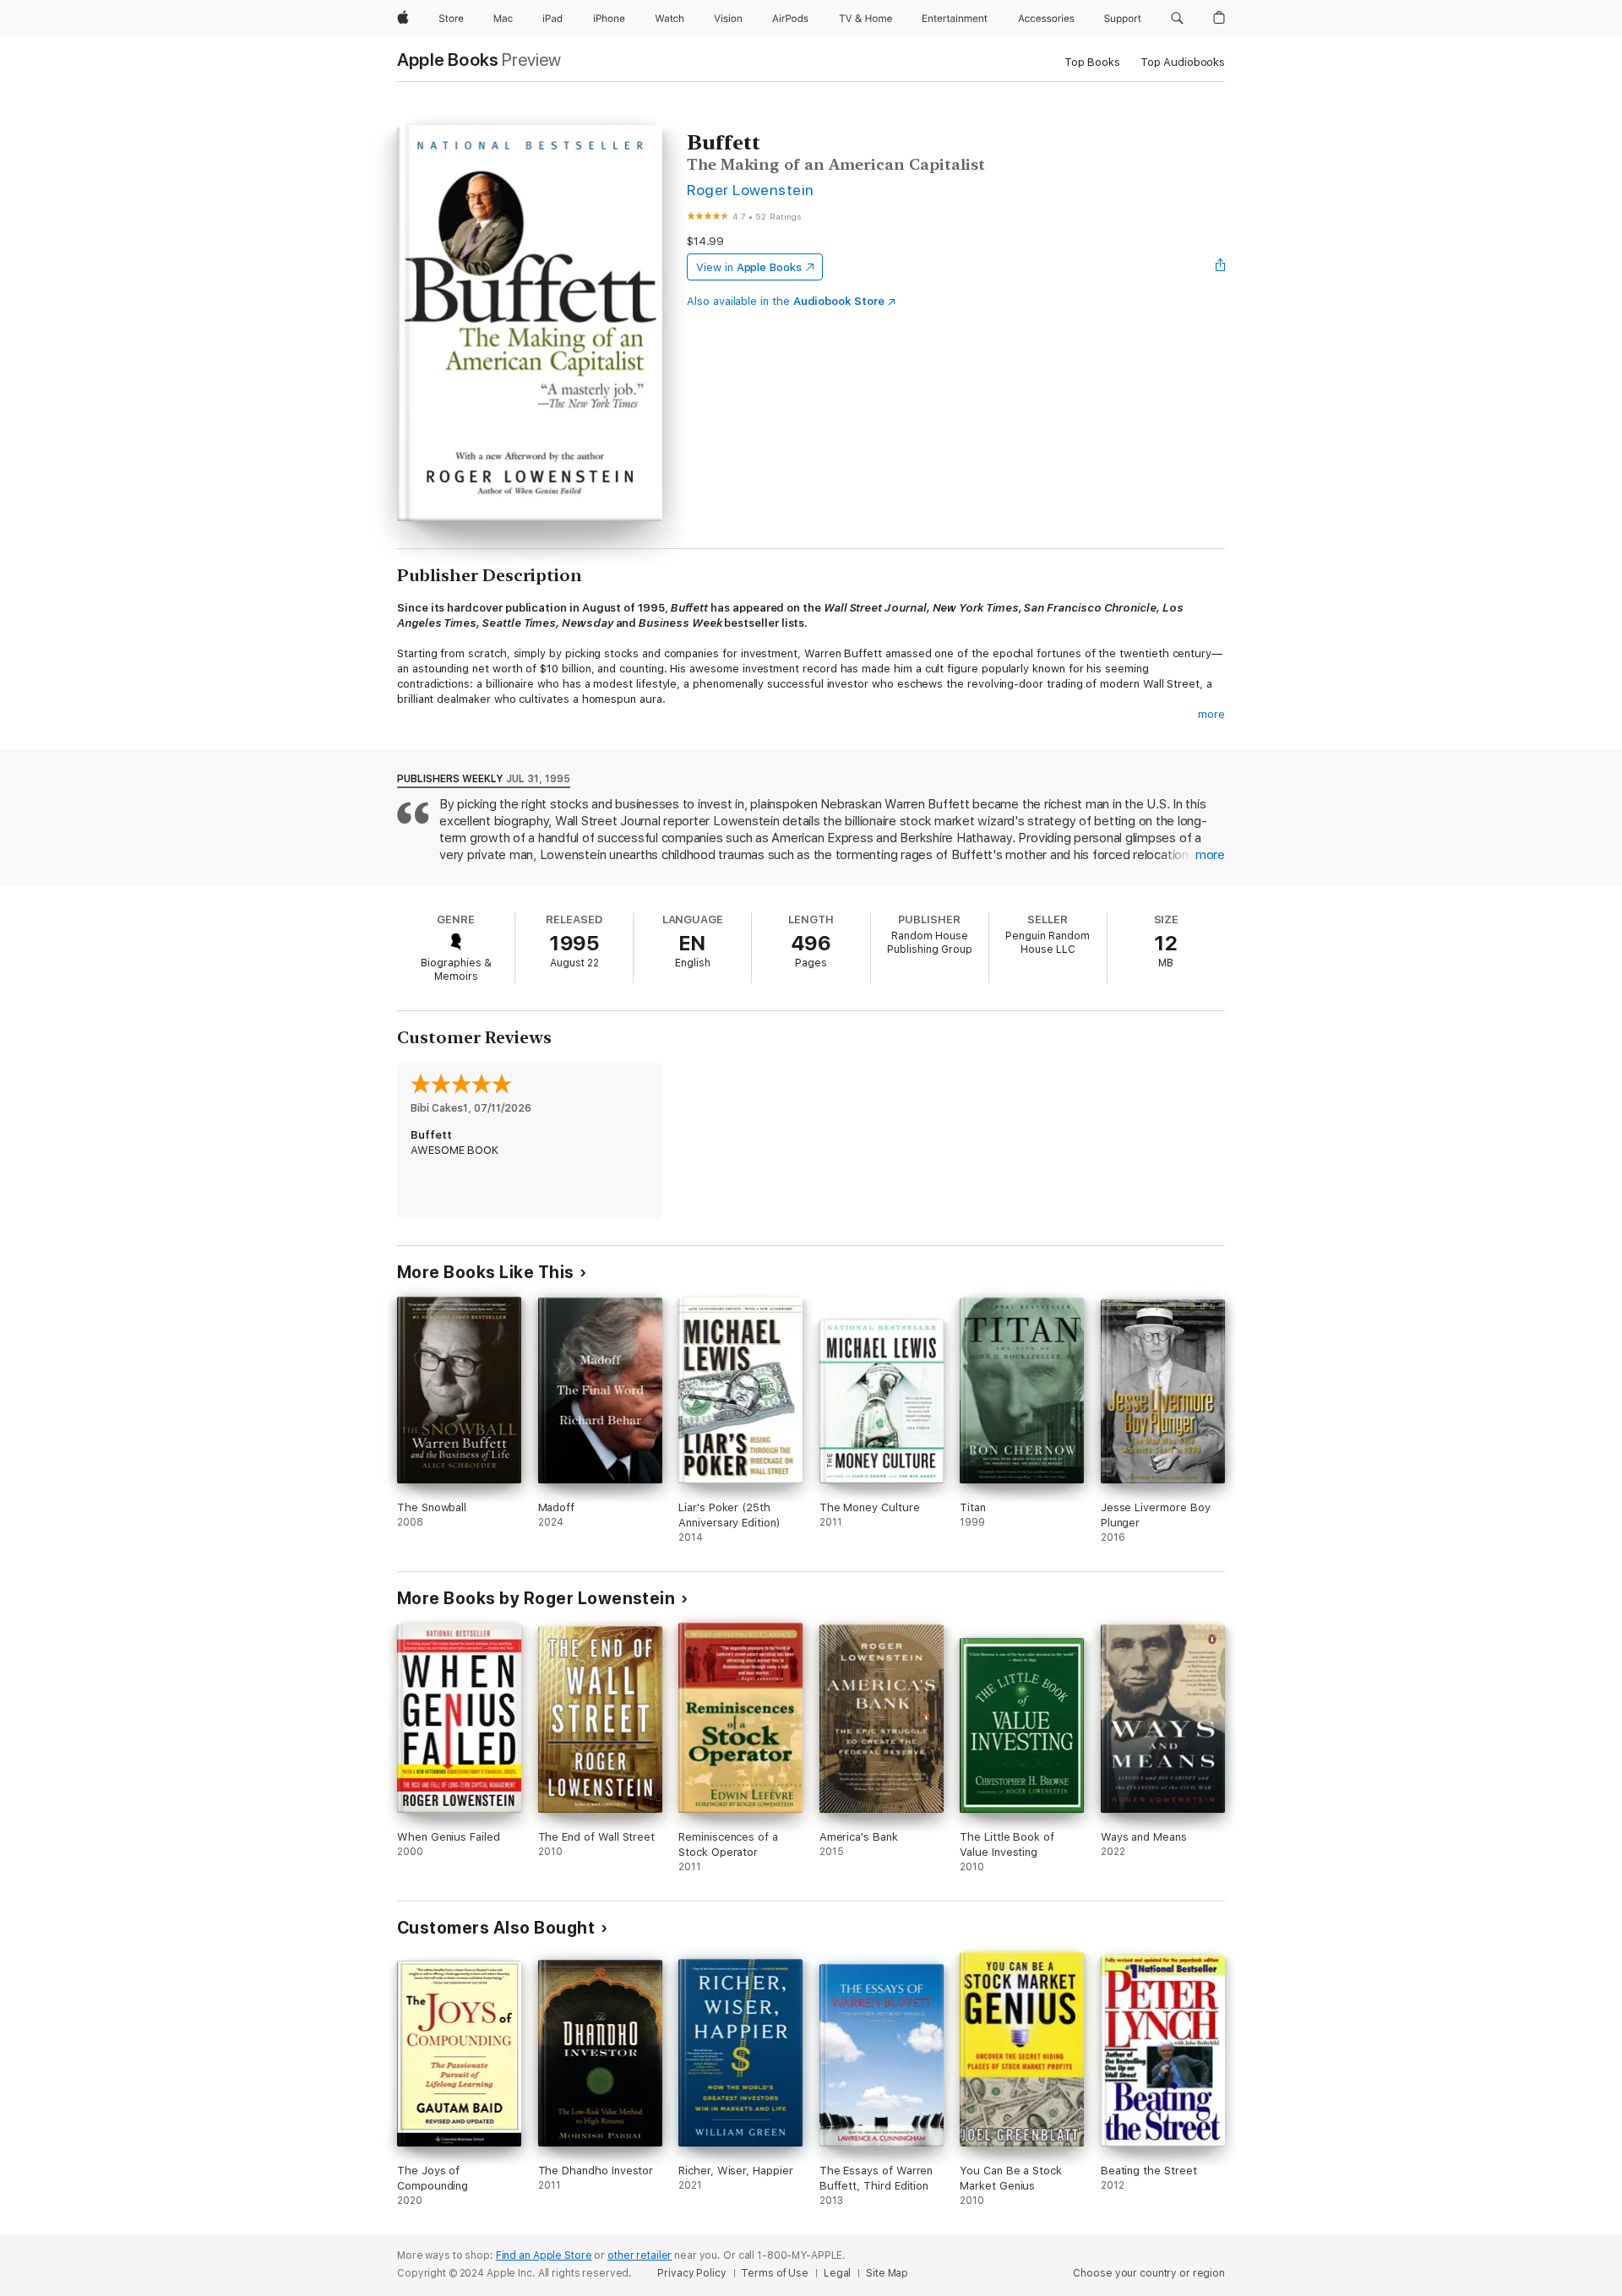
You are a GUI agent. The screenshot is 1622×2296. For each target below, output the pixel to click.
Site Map (887, 2273)
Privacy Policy (691, 2273)
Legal (837, 2273)
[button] (1177, 19)
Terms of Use (775, 2273)
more (1211, 714)
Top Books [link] (1092, 62)
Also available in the (786, 301)
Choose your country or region (1149, 2273)
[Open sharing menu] (1221, 267)
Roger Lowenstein (751, 190)
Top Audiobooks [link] (1183, 62)
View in (749, 267)
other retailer (640, 2255)
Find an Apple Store (544, 2255)
